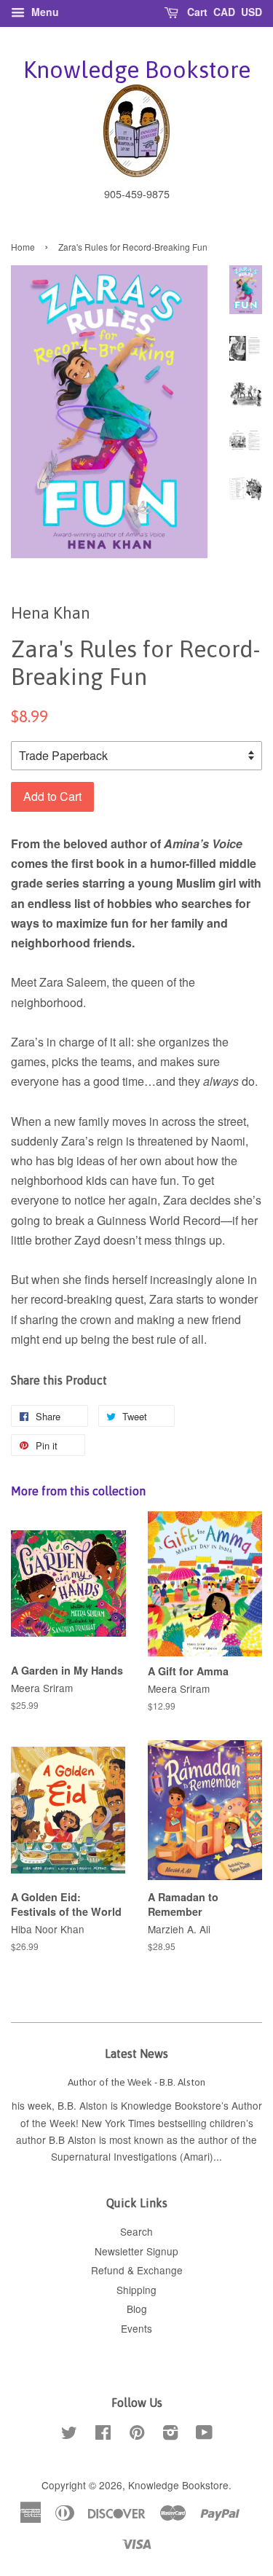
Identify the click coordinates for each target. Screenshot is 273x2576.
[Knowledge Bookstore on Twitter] (69, 2435)
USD (252, 12)
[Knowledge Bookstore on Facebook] (103, 2435)
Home (23, 247)
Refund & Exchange (137, 2270)
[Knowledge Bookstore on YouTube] (204, 2435)
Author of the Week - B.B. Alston (136, 2082)
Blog (137, 2309)
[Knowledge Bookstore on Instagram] (170, 2435)
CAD (224, 12)
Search (136, 2231)
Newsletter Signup (136, 2251)
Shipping (136, 2290)
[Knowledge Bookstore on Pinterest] (137, 2435)
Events (136, 2328)
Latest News (136, 2054)
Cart (196, 12)
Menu (44, 12)
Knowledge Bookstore (137, 70)
